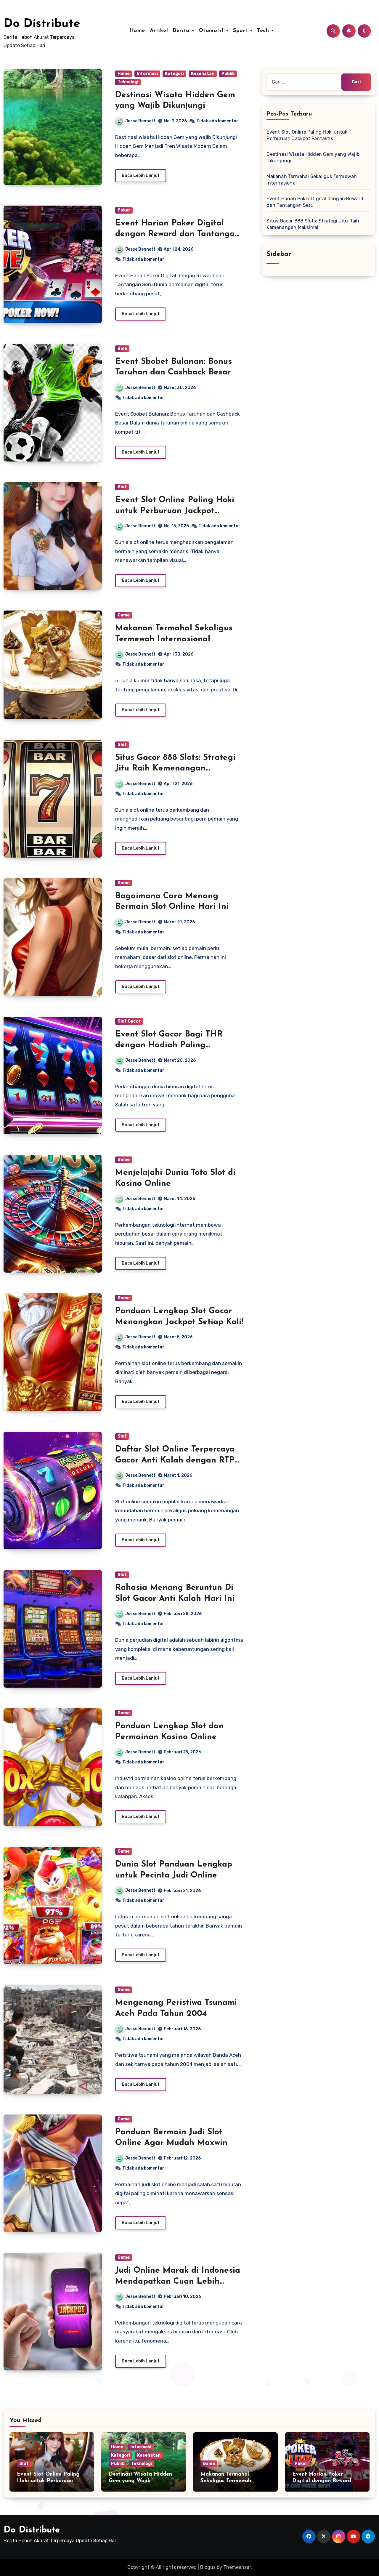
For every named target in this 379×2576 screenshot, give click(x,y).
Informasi (147, 74)
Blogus (208, 2567)
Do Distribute (42, 24)
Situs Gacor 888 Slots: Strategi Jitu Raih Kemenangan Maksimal (175, 769)
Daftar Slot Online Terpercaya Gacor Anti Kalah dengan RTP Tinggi (175, 1460)
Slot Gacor (129, 1021)
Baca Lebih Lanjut (141, 176)
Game (124, 615)
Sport (241, 31)
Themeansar (237, 2567)
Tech (264, 31)
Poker (124, 210)
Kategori (174, 74)
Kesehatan (203, 74)
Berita (182, 31)
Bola (122, 349)
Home (137, 31)
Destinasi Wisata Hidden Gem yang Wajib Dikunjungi (140, 2481)
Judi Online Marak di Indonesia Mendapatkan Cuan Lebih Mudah (178, 2281)
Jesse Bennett (140, 121)
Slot (122, 487)
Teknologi (128, 82)
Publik (228, 74)
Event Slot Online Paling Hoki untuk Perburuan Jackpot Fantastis (175, 511)
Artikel (159, 31)
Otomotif (212, 31)
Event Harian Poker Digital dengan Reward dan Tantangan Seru (178, 234)
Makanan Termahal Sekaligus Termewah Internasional (226, 2481)
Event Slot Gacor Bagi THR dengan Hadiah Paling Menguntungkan (169, 1045)
